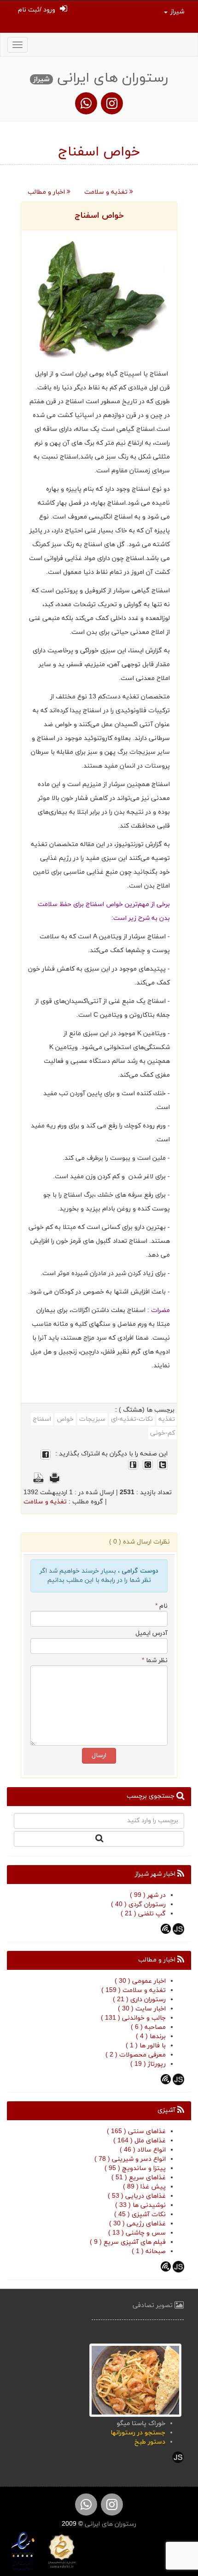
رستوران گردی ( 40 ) (138, 1905)
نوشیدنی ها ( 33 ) (140, 2205)
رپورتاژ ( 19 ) (148, 2064)
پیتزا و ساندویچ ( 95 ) (135, 2168)
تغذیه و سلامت (107, 192)
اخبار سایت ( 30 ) (142, 2009)
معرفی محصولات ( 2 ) (136, 2055)
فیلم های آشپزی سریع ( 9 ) (128, 2242)
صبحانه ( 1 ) (149, 2251)
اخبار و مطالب (47, 192)
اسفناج (42, 1419)
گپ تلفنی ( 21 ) (143, 1914)
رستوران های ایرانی (110, 2524)
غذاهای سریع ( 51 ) (139, 2178)
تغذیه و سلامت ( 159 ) (134, 1990)
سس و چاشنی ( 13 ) (137, 2233)
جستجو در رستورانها (138, 2433)
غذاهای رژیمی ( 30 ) (137, 2224)
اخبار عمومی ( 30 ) (140, 1981)
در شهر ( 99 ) (148, 1895)
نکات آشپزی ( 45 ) (140, 2215)
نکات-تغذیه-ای (132, 1419)
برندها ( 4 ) (151, 2036)
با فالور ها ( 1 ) (146, 2046)
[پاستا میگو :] (135, 2380)
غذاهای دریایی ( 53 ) (137, 2196)
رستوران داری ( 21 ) (139, 2000)
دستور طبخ (150, 2442)
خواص (65, 1419)
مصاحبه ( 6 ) (148, 2027)
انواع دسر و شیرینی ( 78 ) (130, 2159)
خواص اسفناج (99, 216)
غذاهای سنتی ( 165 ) (136, 2132)
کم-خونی (163, 1433)
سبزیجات (92, 1419)
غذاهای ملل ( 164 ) (140, 2141)
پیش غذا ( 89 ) (144, 2187)
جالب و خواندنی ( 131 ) (133, 2018)
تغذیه (167, 1419)
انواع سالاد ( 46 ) (143, 2150)
